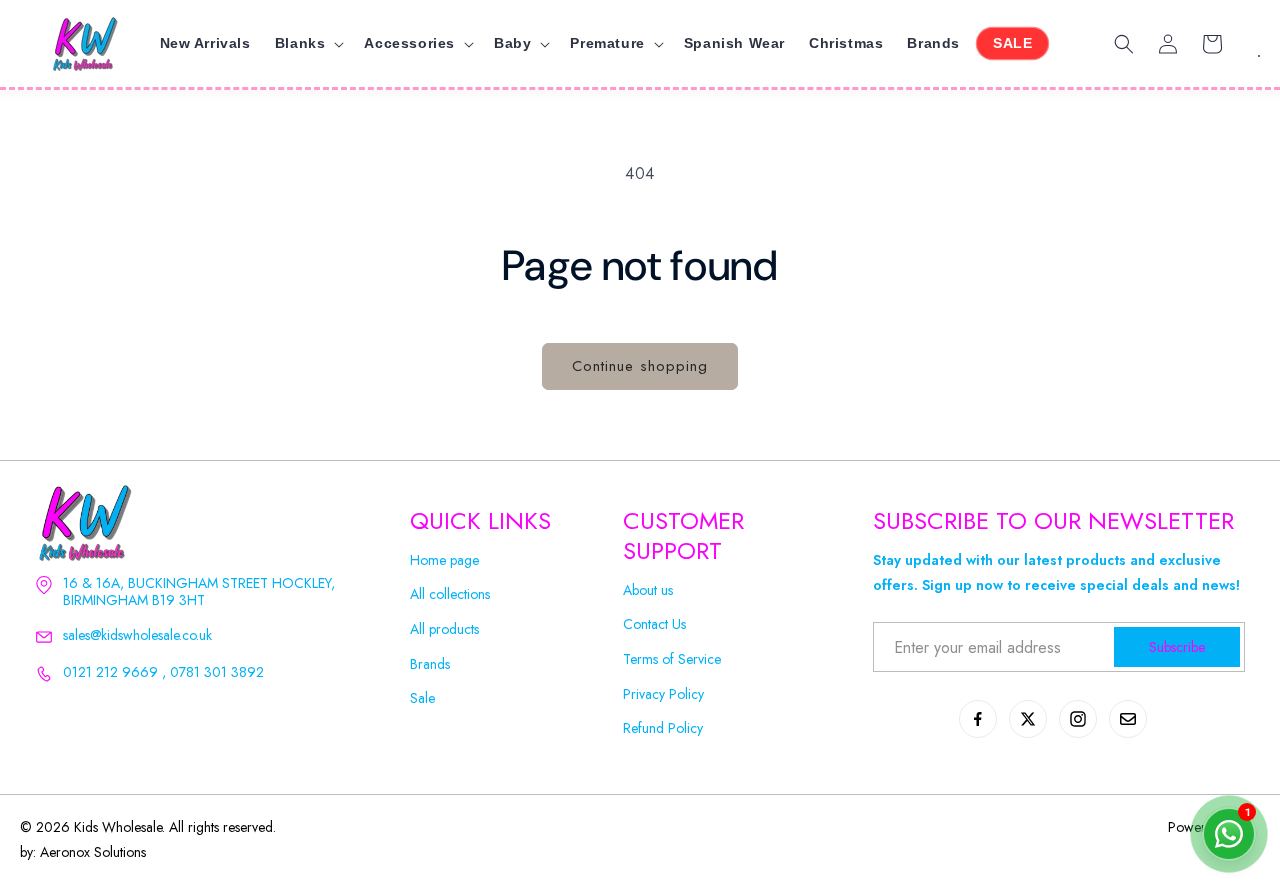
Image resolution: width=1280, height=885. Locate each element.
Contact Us (654, 624)
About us (648, 590)
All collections (450, 594)
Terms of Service (672, 659)
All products (444, 629)
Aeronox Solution (90, 852)
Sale (422, 698)
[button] (308, 43)
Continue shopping (640, 366)
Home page (444, 560)
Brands (430, 664)
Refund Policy (663, 728)
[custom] (978, 719)
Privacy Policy (663, 694)
